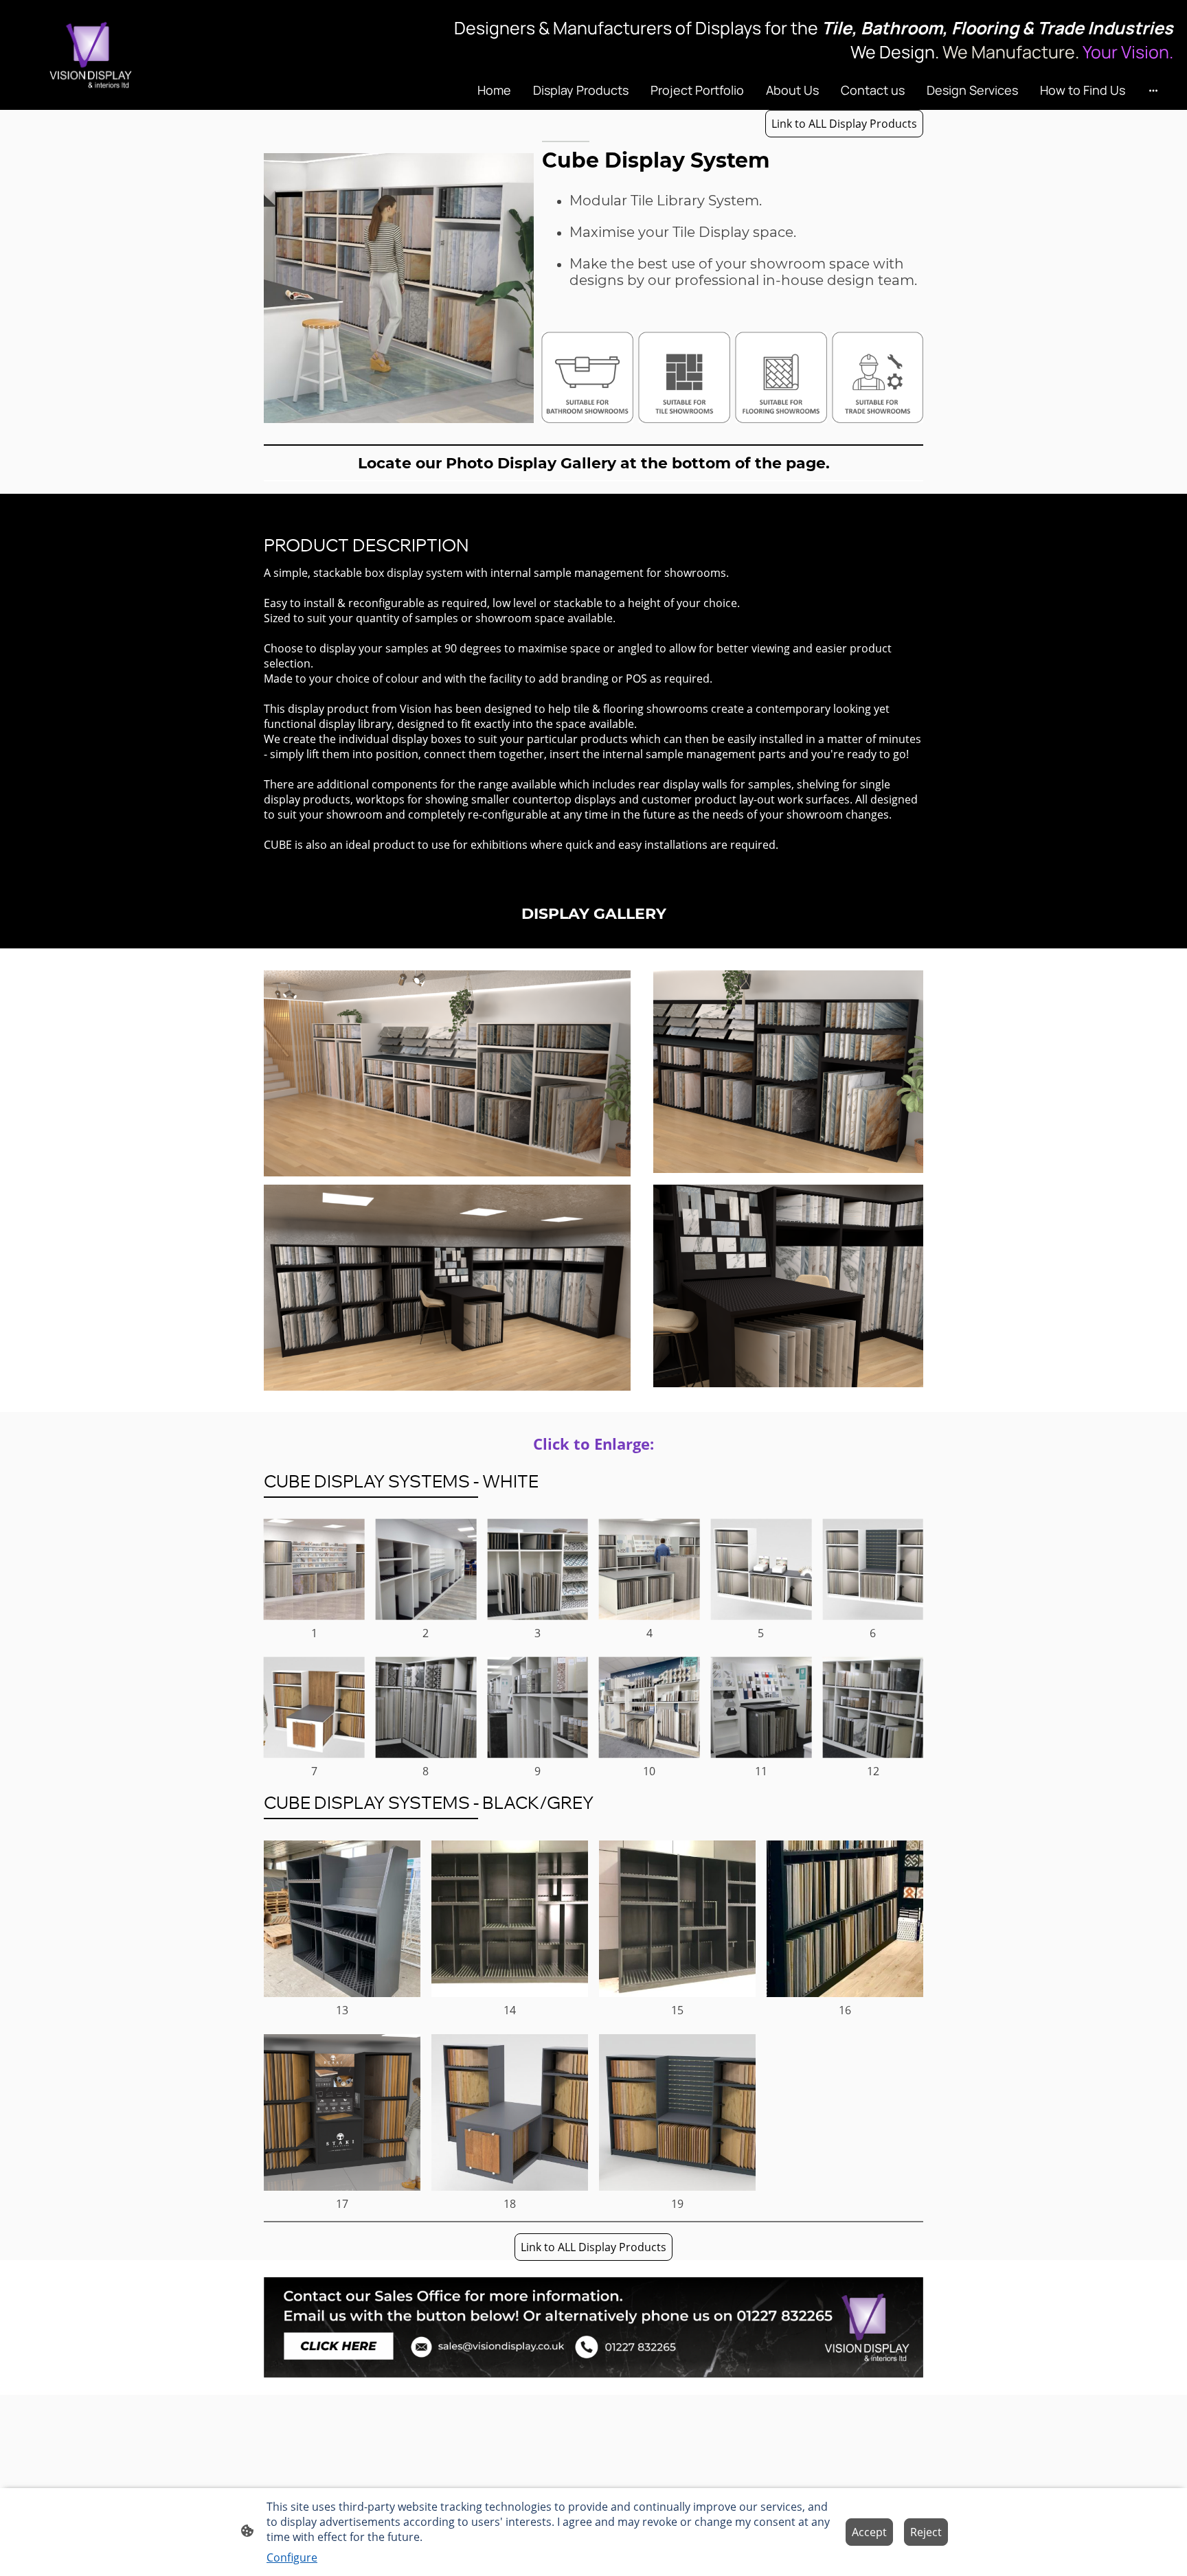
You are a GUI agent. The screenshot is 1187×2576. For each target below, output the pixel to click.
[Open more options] (1153, 90)
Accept (869, 2532)
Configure (292, 2557)
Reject (926, 2532)
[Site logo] (91, 55)
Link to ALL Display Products (844, 124)
